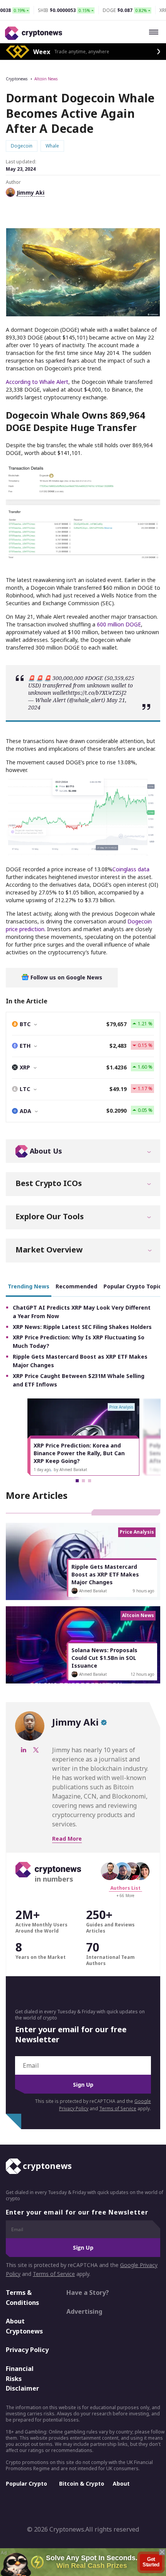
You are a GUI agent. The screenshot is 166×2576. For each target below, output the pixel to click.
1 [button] (77, 1481)
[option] (83, 1437)
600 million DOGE (119, 624)
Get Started (151, 2562)
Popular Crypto (26, 2484)
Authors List (125, 1888)
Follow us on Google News (66, 977)
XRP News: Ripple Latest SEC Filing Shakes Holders (82, 1327)
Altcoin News (46, 79)
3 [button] (90, 1481)
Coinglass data (131, 869)
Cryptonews (17, 79)
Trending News (29, 1286)
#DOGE (94, 678)
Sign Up (83, 2085)
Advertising (84, 2311)
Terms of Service (118, 2108)
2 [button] (83, 1481)
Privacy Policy (27, 2350)
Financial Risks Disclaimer (22, 2378)
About (121, 2484)
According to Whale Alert (37, 382)
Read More (67, 1839)
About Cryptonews (24, 2326)
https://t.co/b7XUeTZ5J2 (97, 693)
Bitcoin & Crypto (82, 2484)
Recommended (76, 1286)
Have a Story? (88, 2293)
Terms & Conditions (22, 2298)
